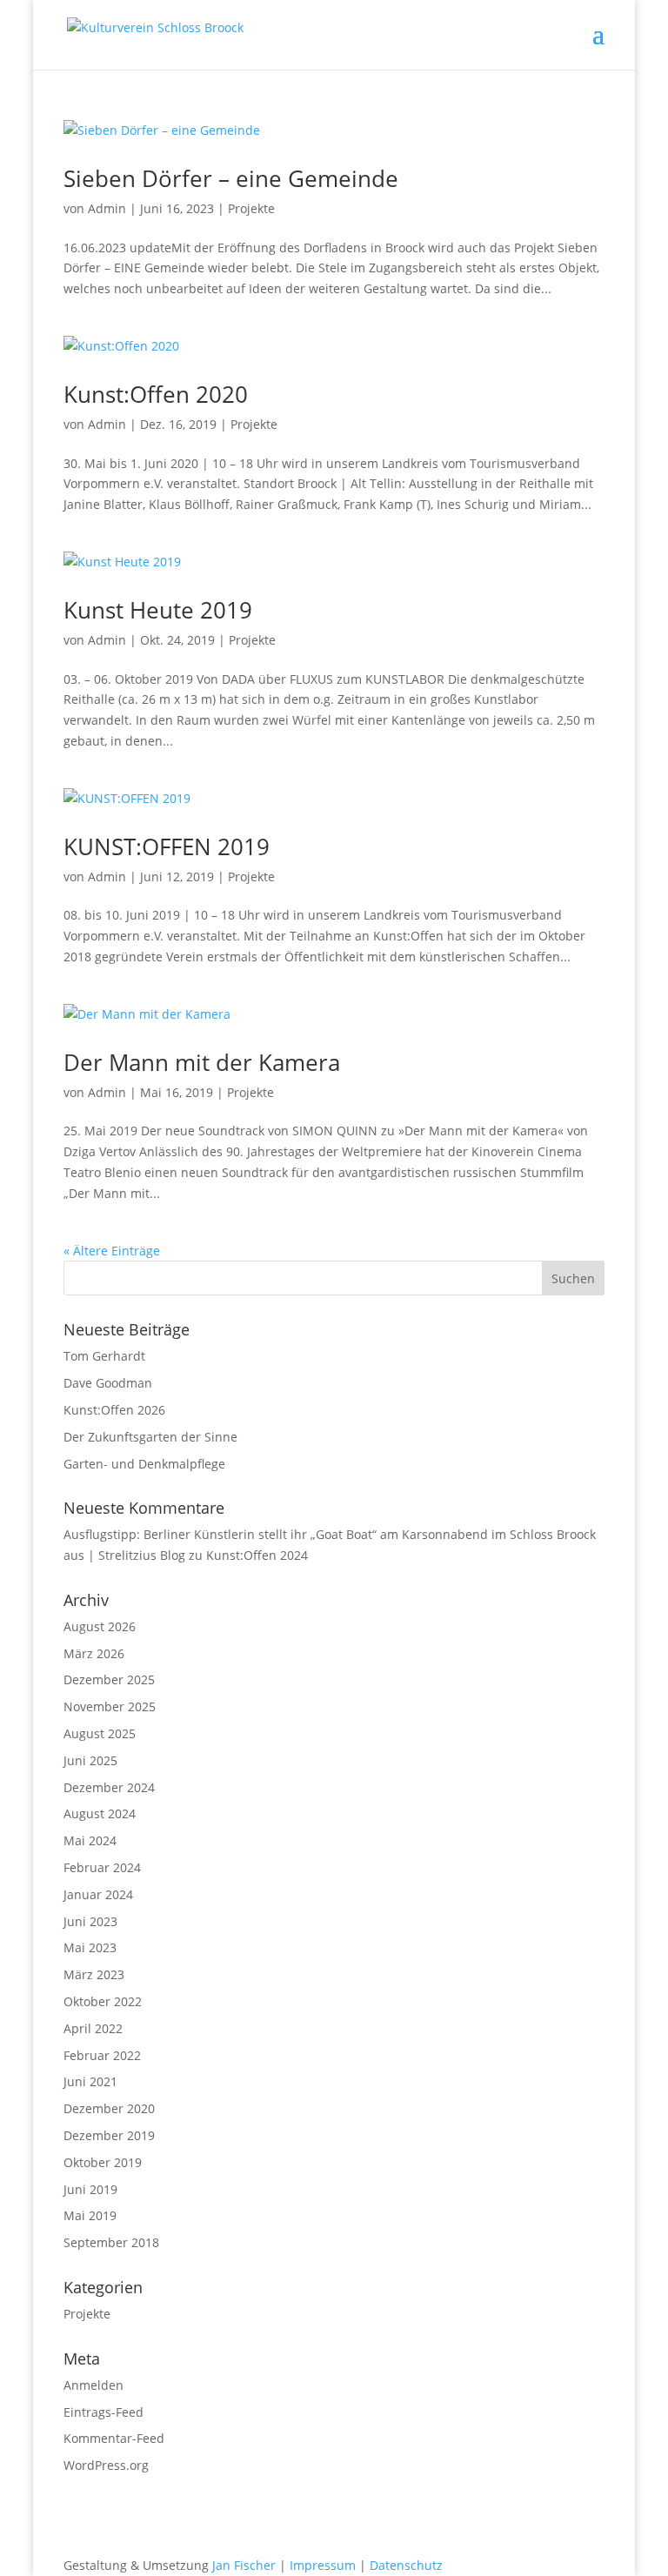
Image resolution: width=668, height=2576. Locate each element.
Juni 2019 (90, 2189)
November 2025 (110, 1706)
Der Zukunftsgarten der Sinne (150, 1437)
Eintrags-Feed (104, 2412)
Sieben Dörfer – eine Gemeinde (231, 178)
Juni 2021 (90, 2081)
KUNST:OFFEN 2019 (167, 846)
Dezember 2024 (109, 1787)
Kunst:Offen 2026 (114, 1410)
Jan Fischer (244, 2565)
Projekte (251, 208)
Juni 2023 (90, 1921)
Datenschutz (406, 2565)
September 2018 (111, 2242)
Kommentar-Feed (114, 2438)
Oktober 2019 (103, 2162)
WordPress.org (106, 2465)
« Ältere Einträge (112, 1251)
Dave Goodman (108, 1383)
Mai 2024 (90, 1840)
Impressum (323, 2565)
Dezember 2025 (109, 1679)
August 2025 (100, 1733)
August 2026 (100, 1626)
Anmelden (94, 2385)
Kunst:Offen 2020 (156, 394)
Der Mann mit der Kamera (202, 1062)
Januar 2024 (98, 1894)
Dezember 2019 (109, 2135)
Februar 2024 (102, 1867)
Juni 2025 (90, 1760)
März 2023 (94, 1974)
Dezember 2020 (109, 2108)
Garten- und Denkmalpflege (144, 1464)
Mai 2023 (90, 1947)
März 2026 (94, 1653)
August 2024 (100, 1813)
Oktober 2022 (103, 2001)
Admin (107, 208)
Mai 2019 (90, 2215)
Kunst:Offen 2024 (257, 1555)
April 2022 (93, 2028)
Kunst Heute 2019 (158, 610)
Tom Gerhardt (104, 1356)
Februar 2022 (102, 2055)
